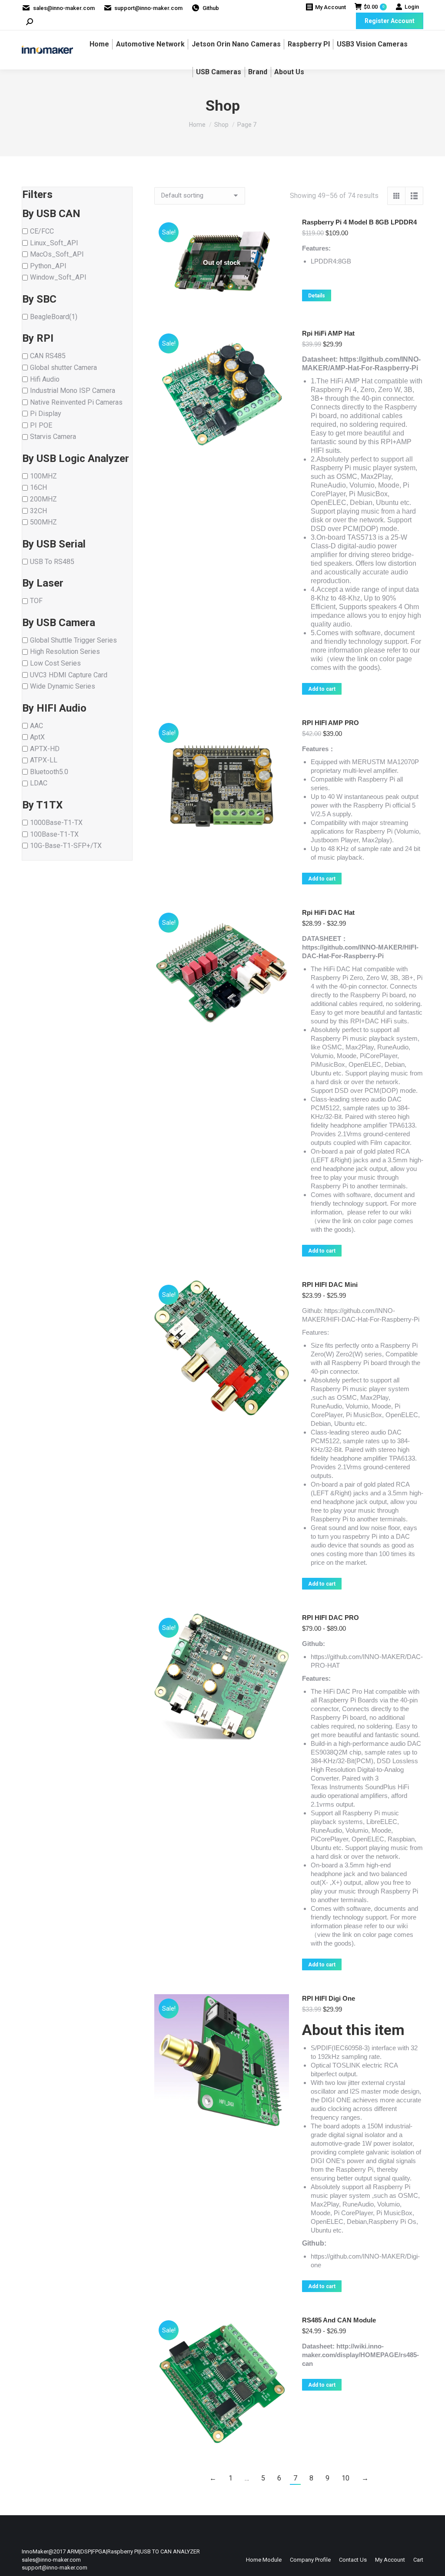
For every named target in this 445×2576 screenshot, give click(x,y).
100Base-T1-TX (54, 834)
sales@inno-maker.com (64, 8)
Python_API (48, 266)
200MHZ (43, 499)
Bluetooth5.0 (49, 771)
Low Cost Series (55, 663)
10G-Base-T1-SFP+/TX (66, 846)
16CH (38, 487)
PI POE (41, 425)
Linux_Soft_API (54, 242)
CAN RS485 (48, 356)
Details (317, 296)
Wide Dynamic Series (63, 686)
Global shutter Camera (63, 368)
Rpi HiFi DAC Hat (328, 912)
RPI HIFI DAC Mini (330, 1285)
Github (211, 8)
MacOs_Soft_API (57, 254)
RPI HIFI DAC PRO (330, 1618)
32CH (38, 510)
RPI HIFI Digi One (329, 1998)
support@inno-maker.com (148, 8)
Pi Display (46, 414)
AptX (37, 737)
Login (412, 7)
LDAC (39, 783)
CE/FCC (42, 231)
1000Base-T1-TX (56, 823)
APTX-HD (45, 748)
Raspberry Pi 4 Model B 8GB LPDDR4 (359, 222)
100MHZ (43, 476)
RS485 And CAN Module (339, 2320)
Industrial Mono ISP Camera (73, 391)
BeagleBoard (50, 316)
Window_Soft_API (58, 277)
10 (345, 2478)
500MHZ (43, 522)
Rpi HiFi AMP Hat (328, 333)
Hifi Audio (45, 379)
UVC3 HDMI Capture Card (69, 675)
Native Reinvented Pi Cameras (76, 402)
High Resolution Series (65, 651)
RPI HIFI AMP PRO (330, 723)
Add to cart (322, 689)
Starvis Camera (53, 437)
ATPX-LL (44, 760)
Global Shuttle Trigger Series (73, 640)
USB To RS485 (52, 561)
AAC (37, 725)
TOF (36, 601)
